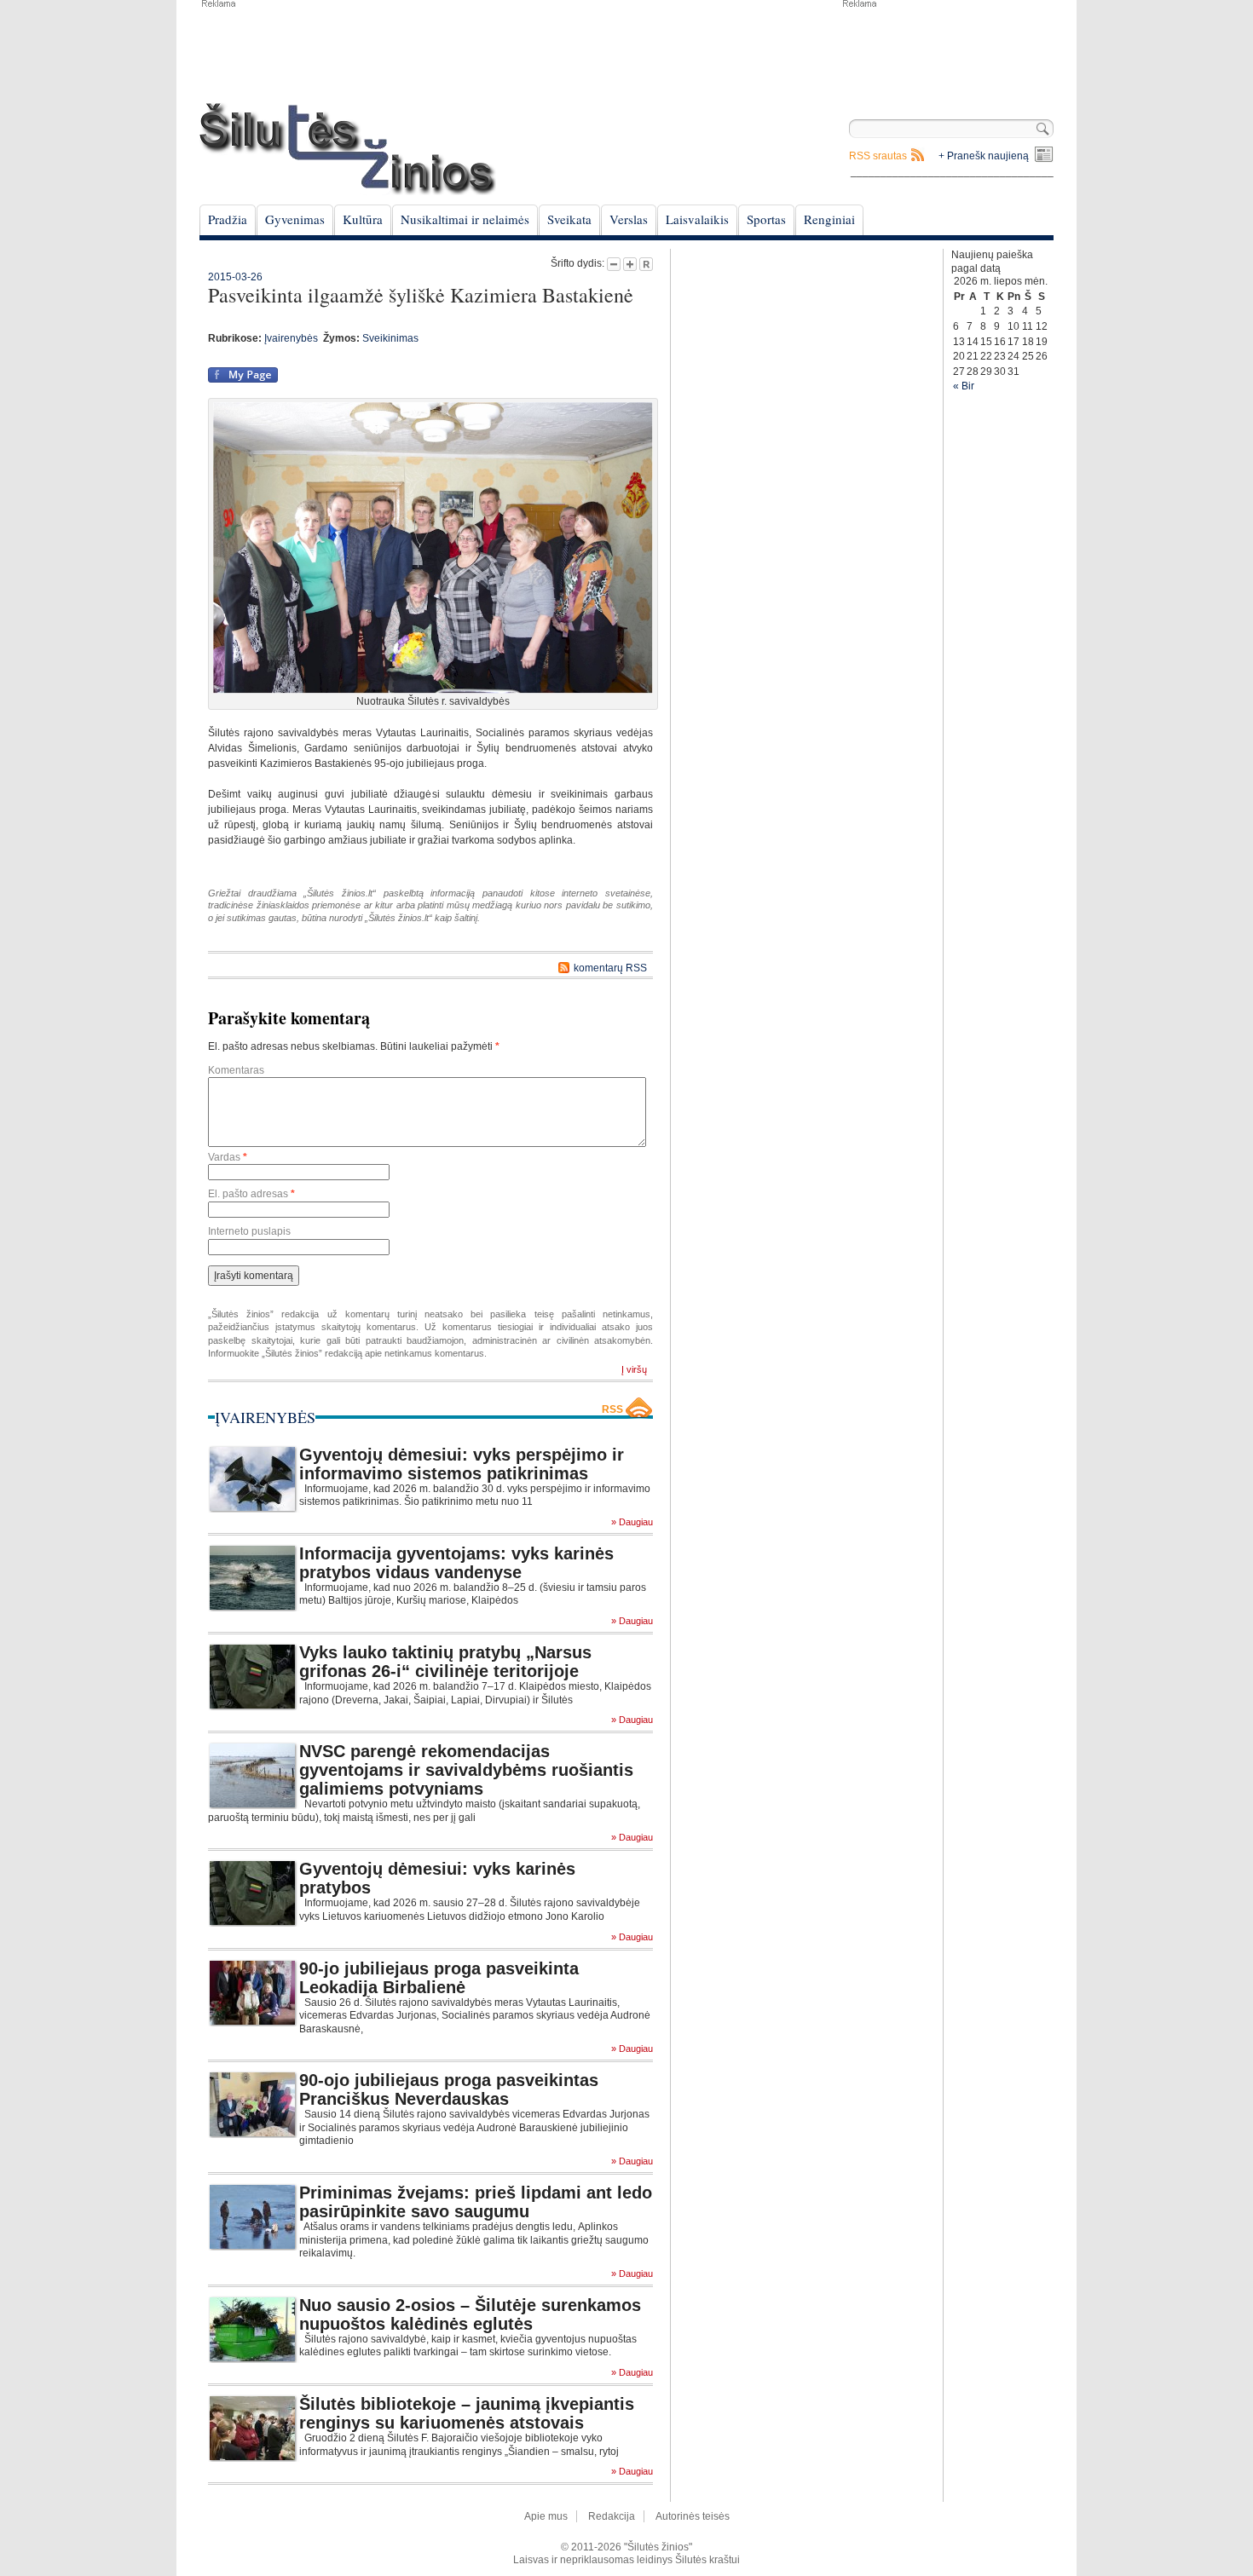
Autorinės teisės (693, 2516)
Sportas (766, 219)
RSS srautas (878, 156)
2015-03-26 (235, 277)
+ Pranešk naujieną (984, 156)
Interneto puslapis (249, 1231)
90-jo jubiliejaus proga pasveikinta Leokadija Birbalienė (439, 1978)
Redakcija (612, 2516)
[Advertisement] (947, 51)
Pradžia (228, 219)
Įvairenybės (291, 338)
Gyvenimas (295, 219)
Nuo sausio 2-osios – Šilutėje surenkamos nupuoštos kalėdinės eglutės (470, 2314)
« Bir (964, 386)
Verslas (629, 219)
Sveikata (569, 219)
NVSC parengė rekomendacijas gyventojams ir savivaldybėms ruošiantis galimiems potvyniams (466, 1770)
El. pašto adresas (251, 1194)
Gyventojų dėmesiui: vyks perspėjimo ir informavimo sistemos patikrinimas (462, 1464)
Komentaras (236, 1070)
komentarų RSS (610, 968)
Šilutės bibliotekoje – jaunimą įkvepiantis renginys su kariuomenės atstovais (467, 2413)
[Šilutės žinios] (348, 149)
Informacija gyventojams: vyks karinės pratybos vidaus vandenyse (456, 1563)
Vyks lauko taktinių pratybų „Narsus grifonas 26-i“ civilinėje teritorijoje (445, 1662)
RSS (612, 1409)
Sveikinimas (390, 338)
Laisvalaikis (697, 219)
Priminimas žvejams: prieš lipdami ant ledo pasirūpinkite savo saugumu (476, 2202)
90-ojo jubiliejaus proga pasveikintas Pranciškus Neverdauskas (449, 2089)
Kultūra (363, 219)
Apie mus (546, 2516)
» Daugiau (632, 1522)
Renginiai (829, 219)
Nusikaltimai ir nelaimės (465, 219)
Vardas (228, 1157)
